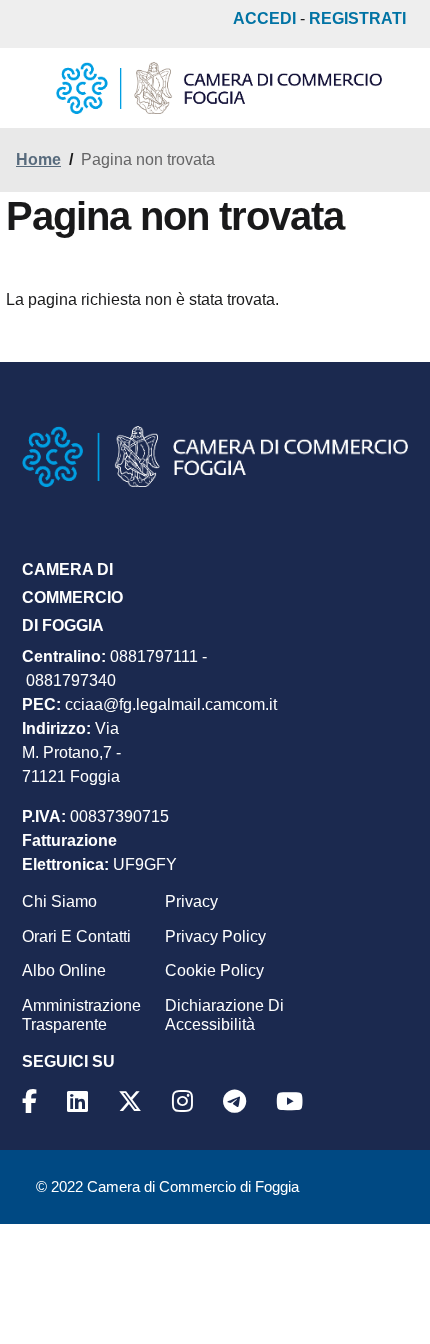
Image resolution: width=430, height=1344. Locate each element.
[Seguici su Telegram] (237, 1101)
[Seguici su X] (133, 1101)
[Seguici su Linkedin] (80, 1101)
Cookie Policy (214, 970)
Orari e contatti (76, 936)
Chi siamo (59, 901)
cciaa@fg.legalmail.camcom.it (171, 704)
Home (38, 159)
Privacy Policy (215, 936)
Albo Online (64, 970)
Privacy (191, 901)
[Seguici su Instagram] (185, 1101)
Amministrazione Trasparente (81, 1015)
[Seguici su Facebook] (32, 1101)
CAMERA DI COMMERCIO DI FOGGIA (72, 597)
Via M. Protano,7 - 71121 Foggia (71, 752)
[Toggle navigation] (32, 92)
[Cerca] (394, 88)
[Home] (219, 88)
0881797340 (71, 680)
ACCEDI (264, 18)
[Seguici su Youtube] (292, 1101)
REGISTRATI (357, 18)
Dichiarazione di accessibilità (224, 1015)
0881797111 (154, 656)
